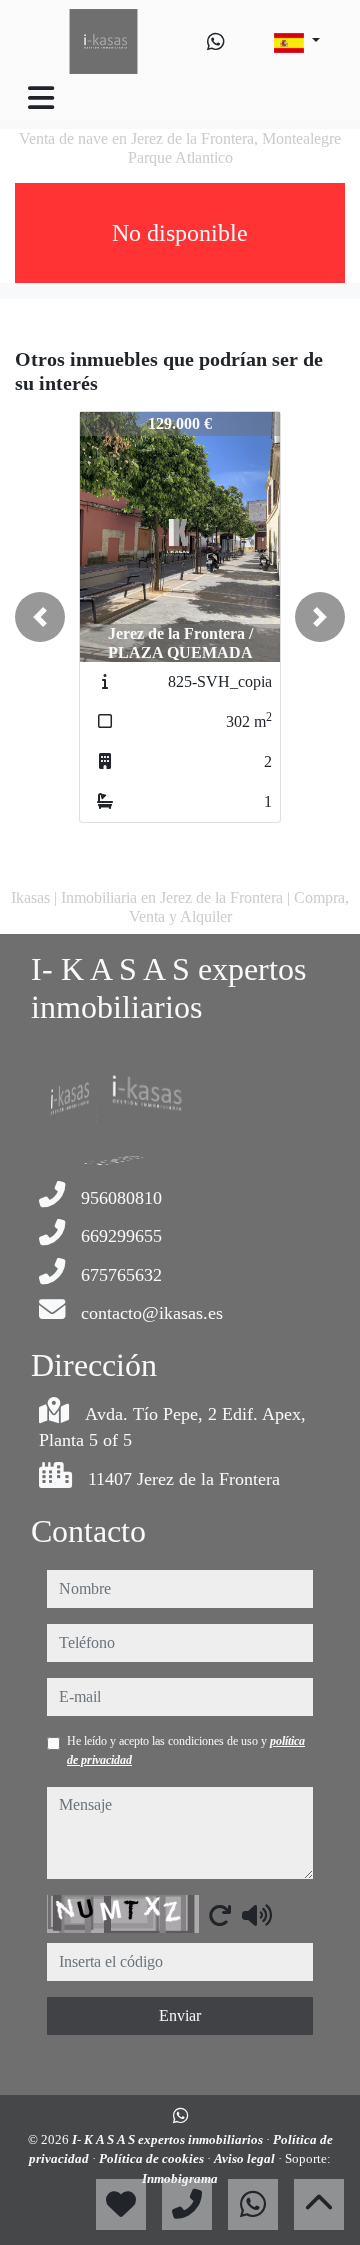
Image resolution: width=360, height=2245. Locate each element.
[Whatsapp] (216, 42)
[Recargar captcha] (220, 1915)
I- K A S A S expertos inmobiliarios (169, 2139)
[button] (40, 617)
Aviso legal (246, 2158)
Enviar (180, 2015)
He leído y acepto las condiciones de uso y (186, 1750)
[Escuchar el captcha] (257, 1915)
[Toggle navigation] (41, 98)
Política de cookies (153, 2158)
